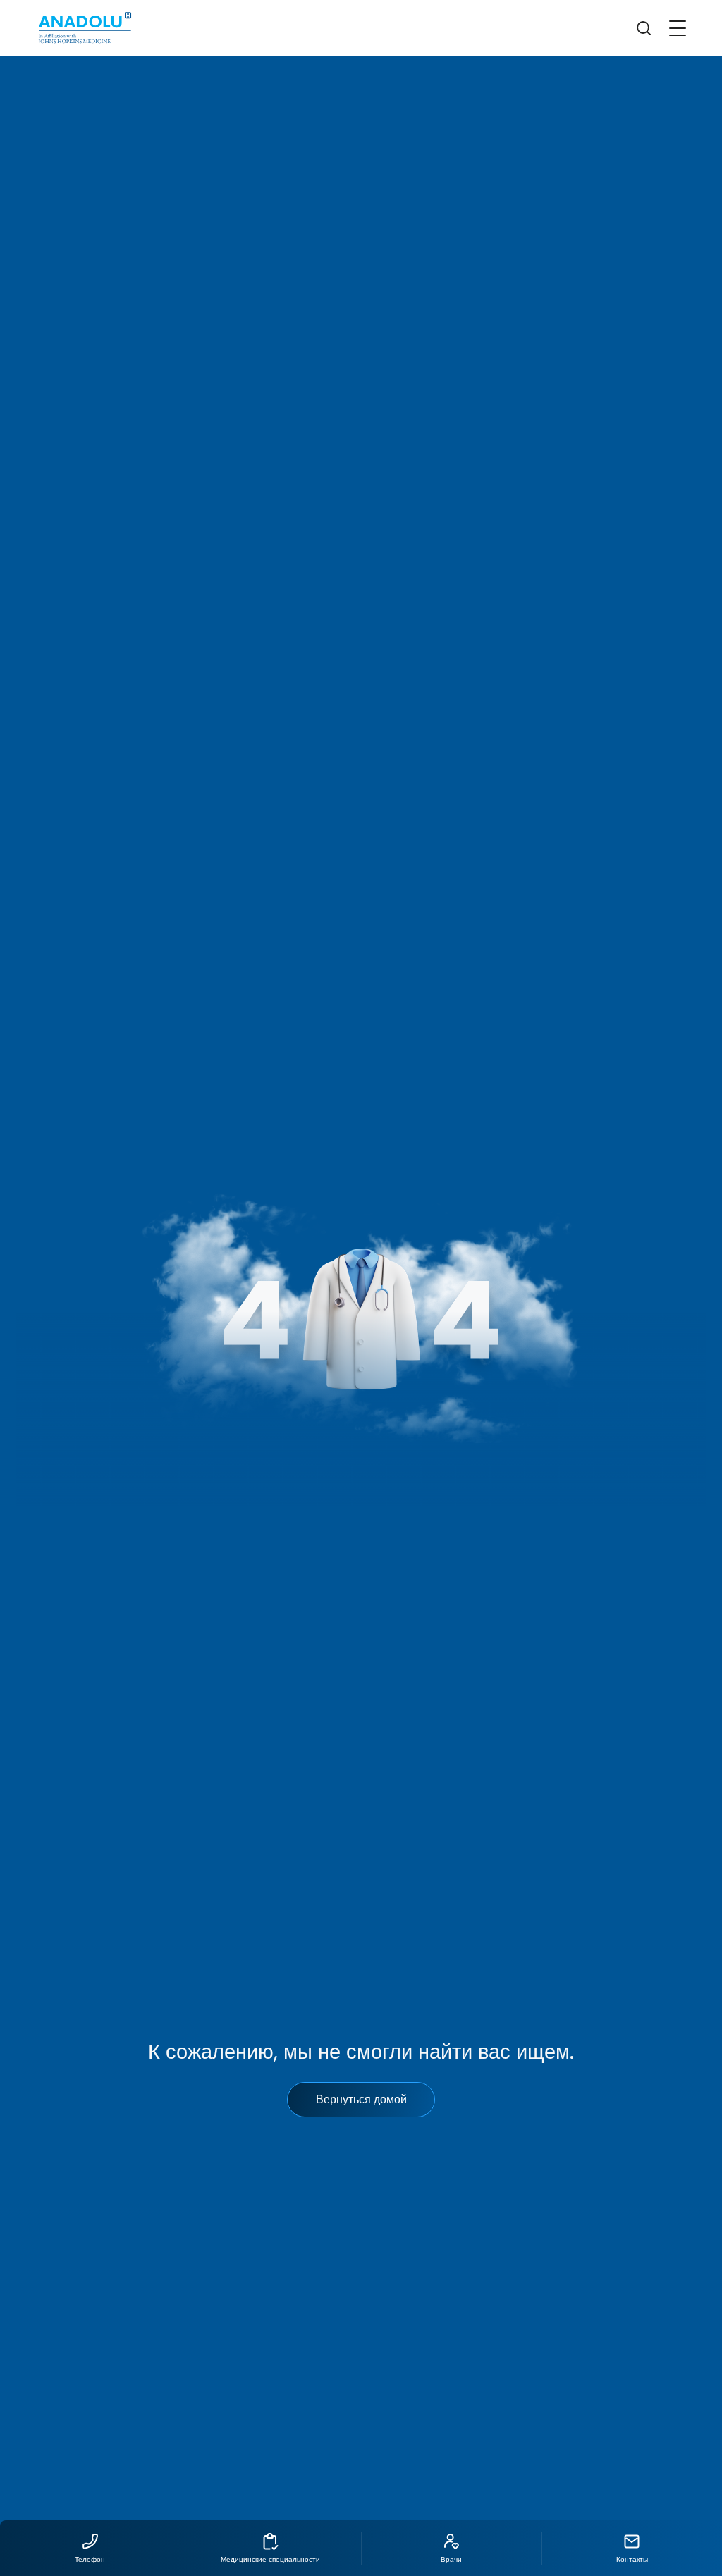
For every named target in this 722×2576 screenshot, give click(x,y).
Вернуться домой (361, 2099)
